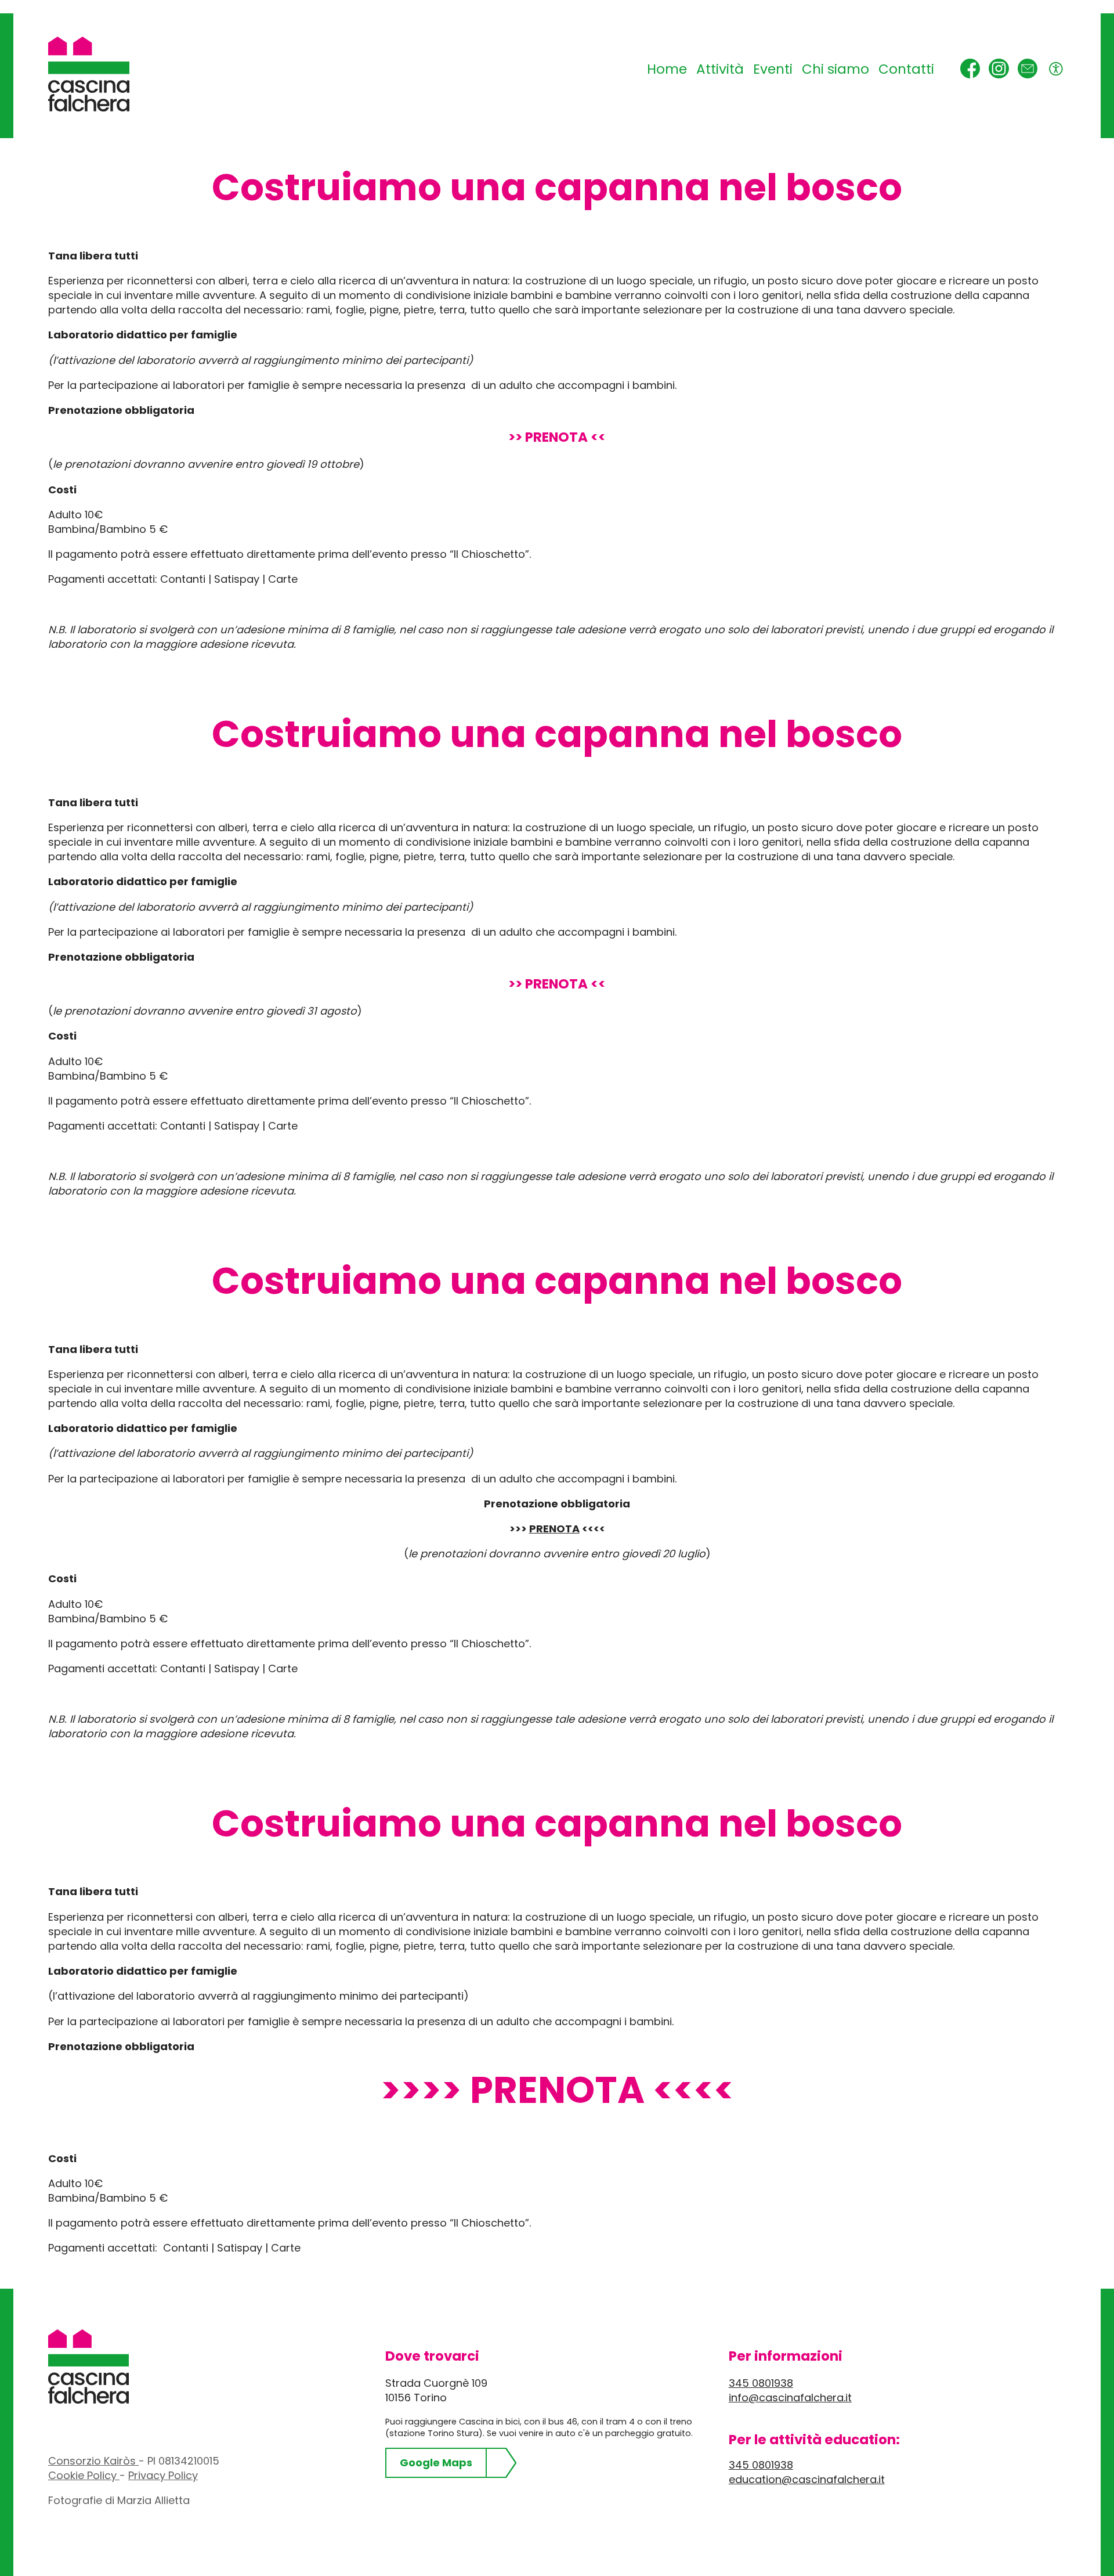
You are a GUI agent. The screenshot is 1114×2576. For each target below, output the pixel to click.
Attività (720, 69)
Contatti (906, 69)
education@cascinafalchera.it (807, 2479)
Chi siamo (835, 69)
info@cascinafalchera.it (790, 2398)
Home (667, 69)
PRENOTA (554, 1529)
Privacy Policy (163, 2475)
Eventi (773, 69)
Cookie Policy (84, 2475)
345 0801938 (761, 2383)
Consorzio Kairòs (93, 2461)
